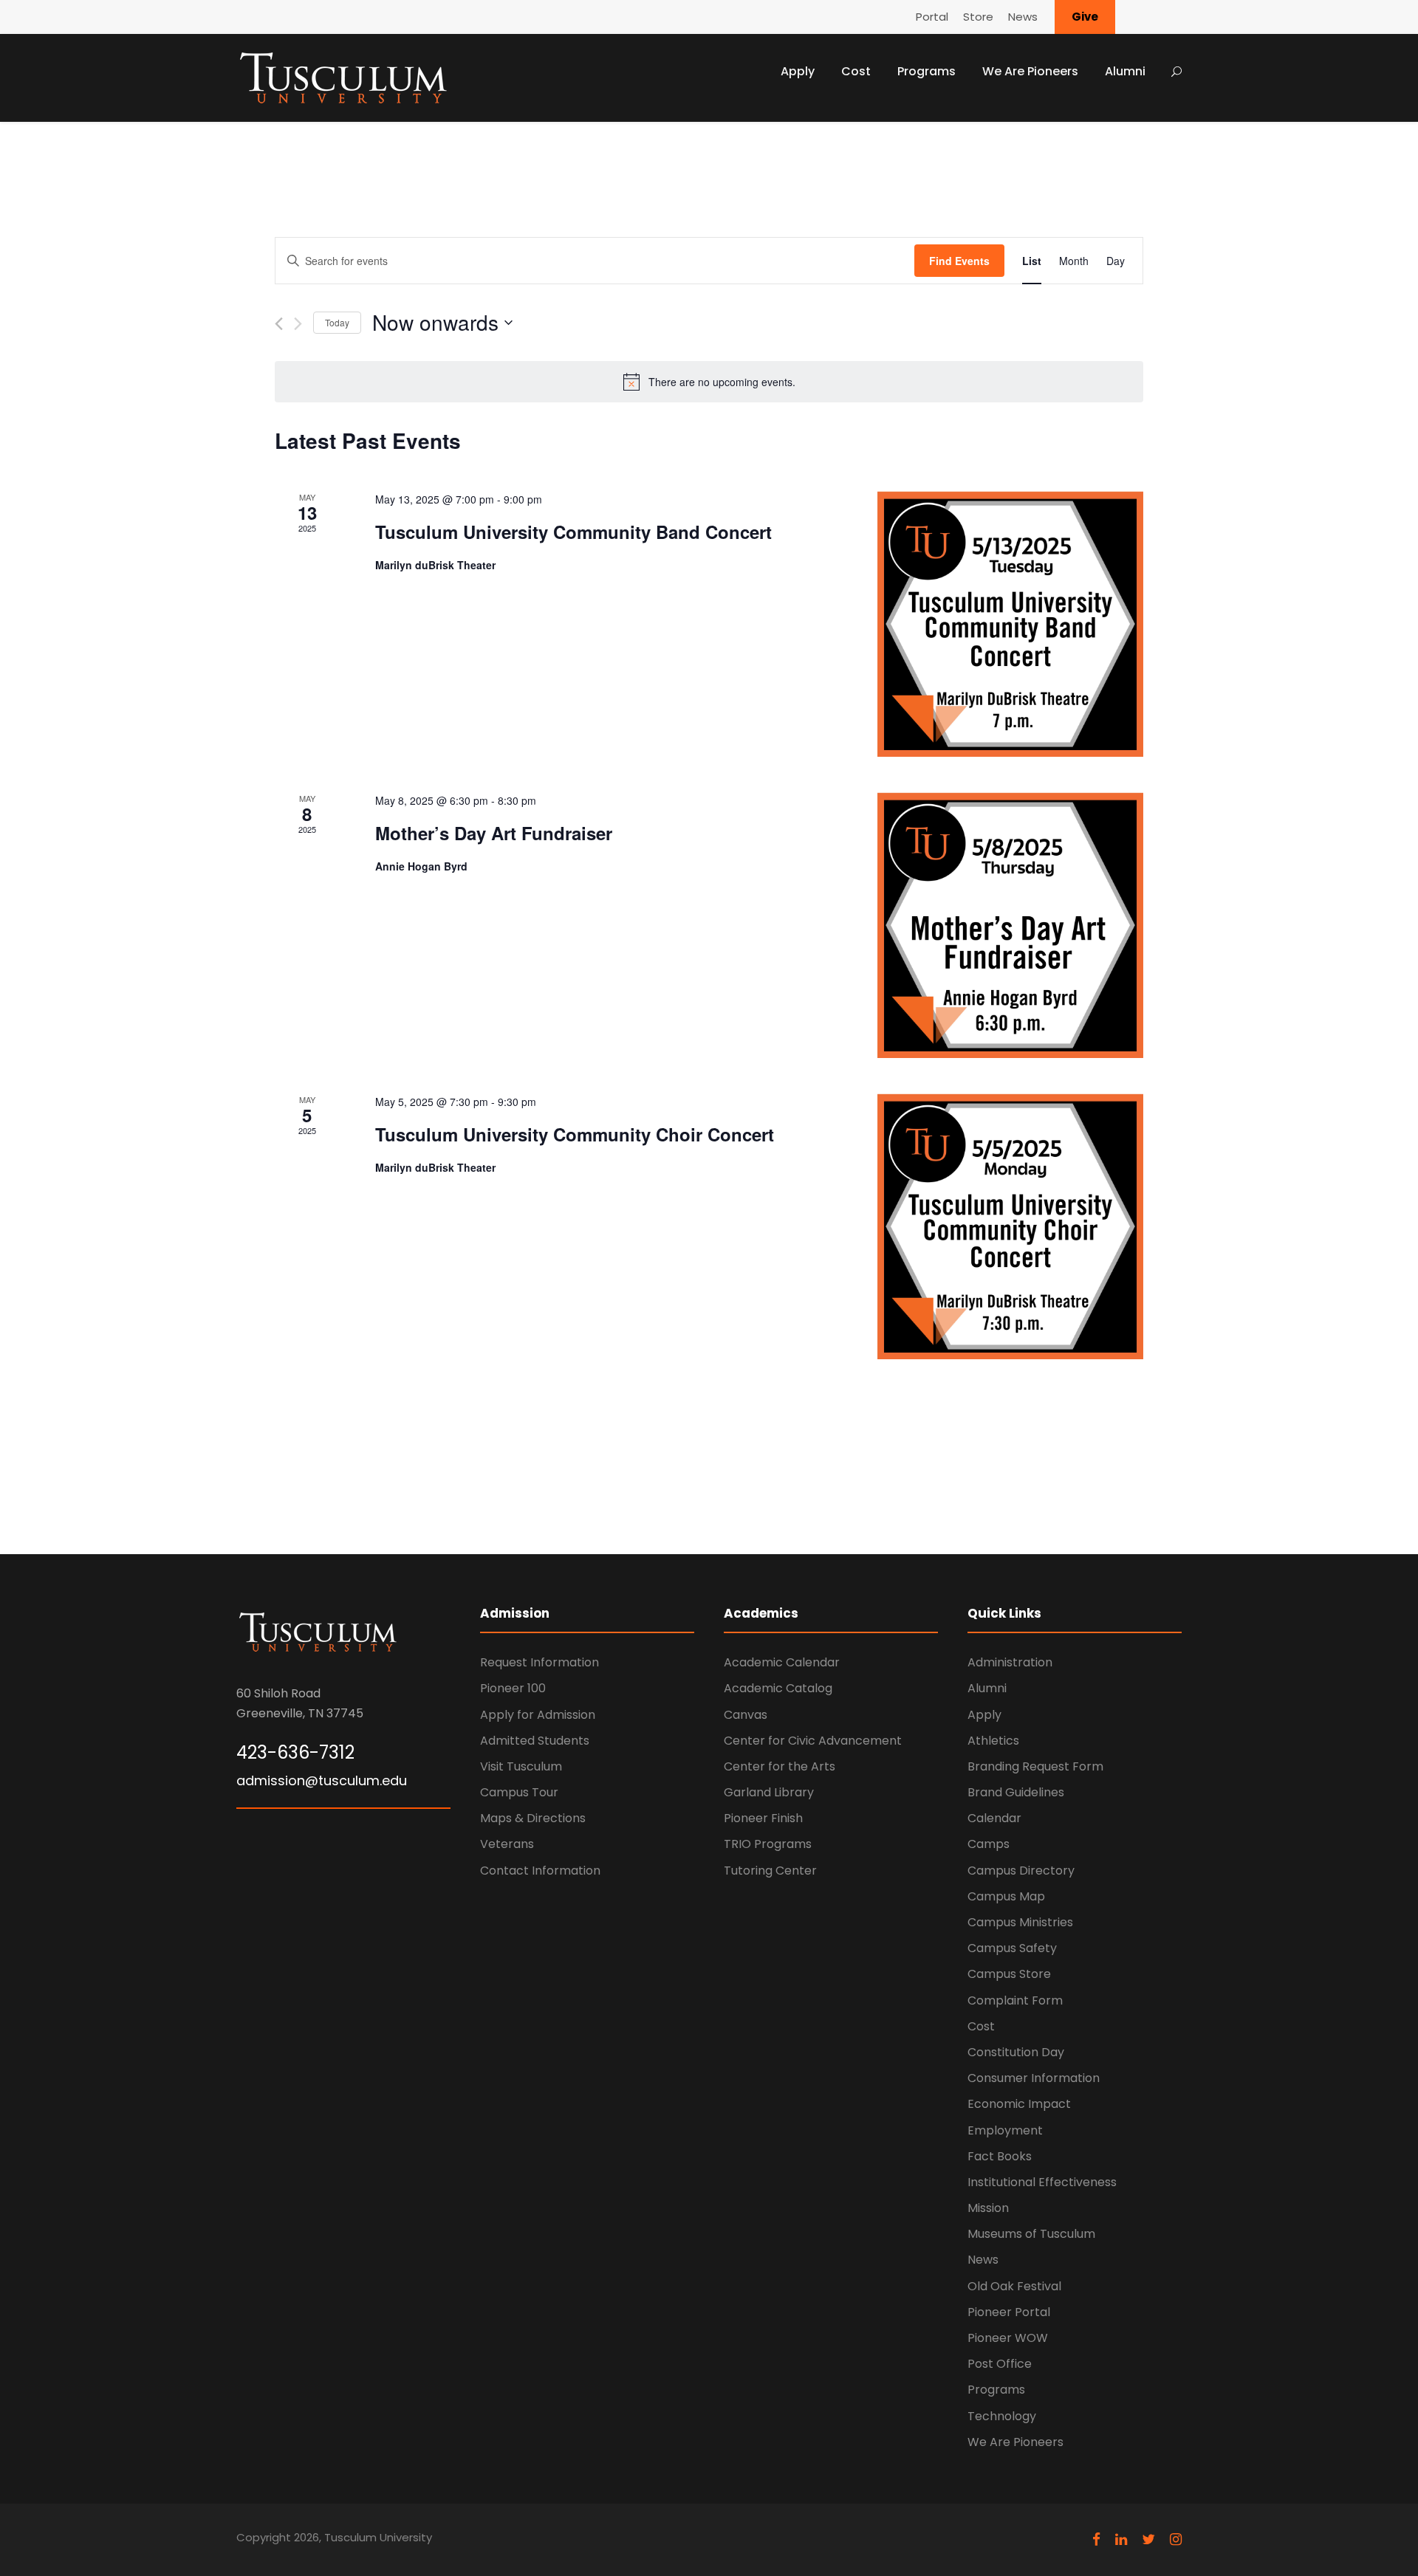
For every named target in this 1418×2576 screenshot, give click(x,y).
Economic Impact (1019, 2104)
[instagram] (1176, 2539)
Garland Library (769, 1792)
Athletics (993, 1741)
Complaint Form (1015, 2000)
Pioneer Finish (763, 1818)
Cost (856, 71)
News (1023, 17)
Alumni (1125, 71)
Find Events (959, 261)
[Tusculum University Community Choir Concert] (1010, 1226)
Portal (932, 17)
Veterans (507, 1844)
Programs (927, 71)
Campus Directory (1021, 1871)
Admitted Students (535, 1741)
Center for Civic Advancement (813, 1741)
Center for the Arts (780, 1766)
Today (337, 322)
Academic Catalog (778, 1688)
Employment (1005, 2130)
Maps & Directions (533, 1818)
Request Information (540, 1662)
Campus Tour (519, 1792)
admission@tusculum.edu (322, 1780)
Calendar (994, 1818)
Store (978, 17)
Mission (988, 2208)
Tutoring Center (770, 1871)
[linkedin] (1121, 2539)
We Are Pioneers (1030, 71)
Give (1085, 17)
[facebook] (1096, 2539)
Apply (798, 71)
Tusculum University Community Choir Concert (575, 1134)
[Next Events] (298, 324)
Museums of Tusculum (1031, 2234)
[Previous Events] (279, 324)
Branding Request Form (1035, 1766)
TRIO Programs (768, 1844)
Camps (989, 1844)
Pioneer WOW (1008, 2338)
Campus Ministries (1020, 1922)
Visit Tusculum (521, 1766)
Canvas (746, 1715)
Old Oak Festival (1014, 2286)
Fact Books (1000, 2156)
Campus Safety (1012, 1948)
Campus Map (1006, 1896)
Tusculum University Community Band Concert (573, 532)
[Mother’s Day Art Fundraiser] (1010, 925)
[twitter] (1148, 2539)
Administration (1010, 1662)
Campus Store (1009, 1974)
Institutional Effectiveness (1042, 2182)
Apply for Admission (538, 1715)
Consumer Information (1034, 2078)
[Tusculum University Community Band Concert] (1010, 624)
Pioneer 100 (513, 1688)
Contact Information (540, 1871)
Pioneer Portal (1009, 2312)
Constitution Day (1016, 2052)
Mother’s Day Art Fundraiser (494, 833)
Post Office (1000, 2364)
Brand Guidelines (1016, 1792)
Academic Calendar (782, 1662)
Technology (1002, 2416)
